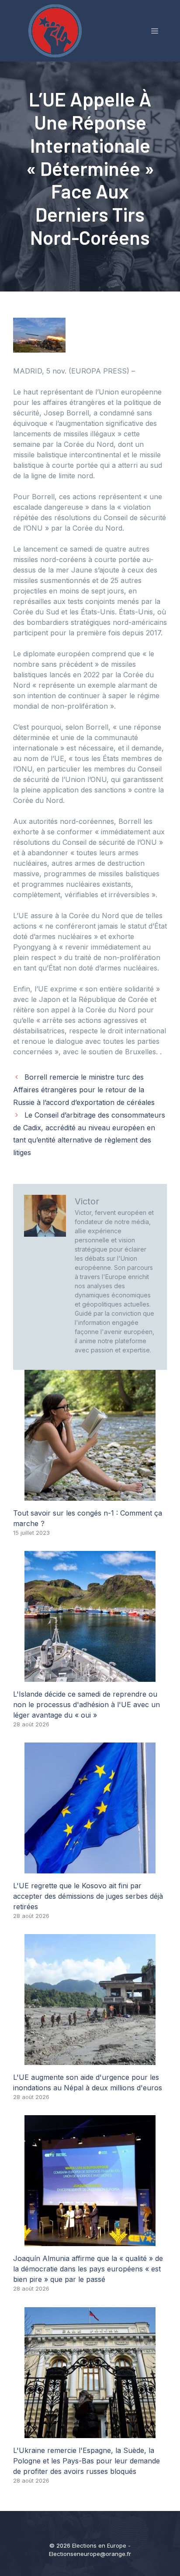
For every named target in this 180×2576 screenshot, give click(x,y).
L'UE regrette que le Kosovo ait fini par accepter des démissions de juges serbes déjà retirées (88, 1896)
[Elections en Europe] (57, 30)
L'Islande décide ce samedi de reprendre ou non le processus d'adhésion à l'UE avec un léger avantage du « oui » (87, 1705)
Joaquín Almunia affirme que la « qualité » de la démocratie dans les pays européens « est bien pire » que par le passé (88, 2269)
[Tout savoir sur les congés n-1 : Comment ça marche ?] (90, 1496)
